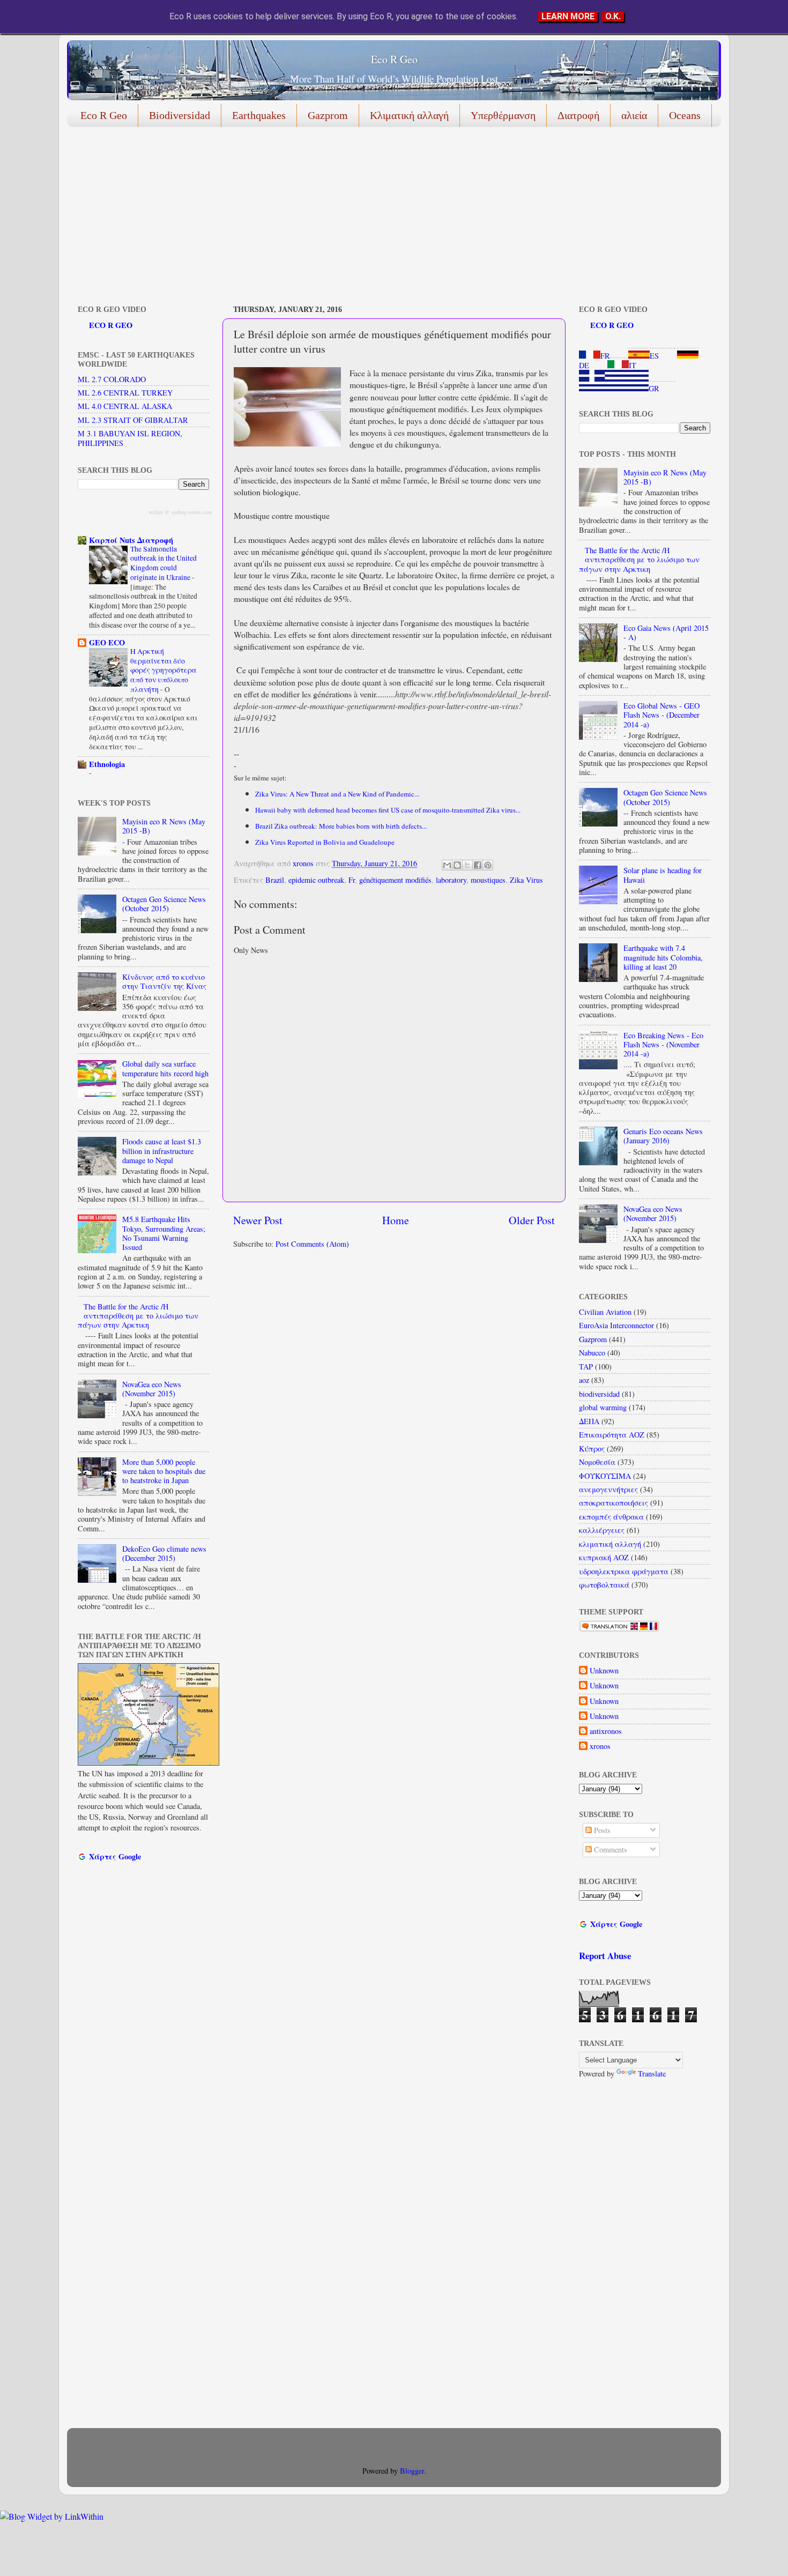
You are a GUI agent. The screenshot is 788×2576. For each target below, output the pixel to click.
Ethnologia (107, 764)
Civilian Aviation (605, 1312)
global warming (603, 1407)
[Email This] (447, 865)
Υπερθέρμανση (503, 115)
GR (654, 388)
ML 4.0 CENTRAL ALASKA (125, 406)
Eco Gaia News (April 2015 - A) (666, 632)
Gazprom (328, 115)
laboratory (451, 880)
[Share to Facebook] (478, 865)
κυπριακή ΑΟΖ (604, 1557)
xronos (600, 1746)
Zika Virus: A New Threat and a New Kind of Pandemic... (337, 794)
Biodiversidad (180, 115)
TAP (586, 1367)
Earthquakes (259, 115)
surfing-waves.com (192, 512)
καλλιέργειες (602, 1530)
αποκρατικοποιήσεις (614, 1503)
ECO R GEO (111, 325)
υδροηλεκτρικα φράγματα (624, 1571)
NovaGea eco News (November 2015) (152, 1389)
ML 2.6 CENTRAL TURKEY (125, 393)
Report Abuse (605, 1956)
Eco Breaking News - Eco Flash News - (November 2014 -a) (663, 1045)
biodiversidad (599, 1394)
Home (396, 1220)
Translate (652, 2074)
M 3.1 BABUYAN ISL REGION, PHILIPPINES (130, 438)
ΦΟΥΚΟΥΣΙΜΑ (605, 1476)
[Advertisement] (389, 218)
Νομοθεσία (597, 1462)
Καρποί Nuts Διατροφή (131, 540)
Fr (352, 880)
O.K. (613, 16)
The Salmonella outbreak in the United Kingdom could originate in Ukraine (163, 563)
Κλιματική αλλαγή (409, 115)
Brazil (275, 880)
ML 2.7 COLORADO (112, 379)
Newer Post (258, 1220)
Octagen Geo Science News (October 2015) (164, 904)
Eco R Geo (394, 59)
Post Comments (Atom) (312, 1244)
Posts (601, 1830)
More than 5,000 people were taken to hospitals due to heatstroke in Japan (164, 1471)
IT (633, 365)
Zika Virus (526, 880)
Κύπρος (592, 1449)
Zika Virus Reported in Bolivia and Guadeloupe (325, 842)
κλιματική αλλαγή (610, 1544)
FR (605, 356)
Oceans (685, 115)
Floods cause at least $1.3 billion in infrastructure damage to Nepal (162, 1151)
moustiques (488, 880)
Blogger (412, 2471)
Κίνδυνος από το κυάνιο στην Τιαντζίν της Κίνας (164, 981)
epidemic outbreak (316, 880)
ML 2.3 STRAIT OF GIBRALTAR (133, 420)
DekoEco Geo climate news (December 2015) (164, 1553)
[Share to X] (467, 865)
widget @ (159, 512)
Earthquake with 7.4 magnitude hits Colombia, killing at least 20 (663, 957)
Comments (609, 1849)
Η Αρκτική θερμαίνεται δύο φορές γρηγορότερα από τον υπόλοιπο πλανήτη (163, 670)
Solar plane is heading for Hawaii (663, 875)
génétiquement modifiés (395, 880)
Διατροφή (578, 115)
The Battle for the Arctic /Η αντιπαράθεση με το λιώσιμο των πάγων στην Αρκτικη (138, 1316)
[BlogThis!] (457, 865)
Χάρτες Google (115, 1856)
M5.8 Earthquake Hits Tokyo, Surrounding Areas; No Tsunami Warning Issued (164, 1233)
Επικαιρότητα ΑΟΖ (612, 1435)
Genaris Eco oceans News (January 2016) (663, 1136)
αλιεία (634, 115)
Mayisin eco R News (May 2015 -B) (164, 826)
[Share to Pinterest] (488, 865)
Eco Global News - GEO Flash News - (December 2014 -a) (661, 715)
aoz (584, 1380)
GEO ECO (107, 642)
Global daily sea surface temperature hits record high (165, 1068)
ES (654, 356)
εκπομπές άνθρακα (611, 1517)
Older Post (532, 1220)
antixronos (606, 1731)
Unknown (604, 1671)
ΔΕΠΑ (589, 1421)
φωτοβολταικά (604, 1585)
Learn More (568, 16)
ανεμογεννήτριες (608, 1489)
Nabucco (592, 1353)
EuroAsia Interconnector (616, 1325)
